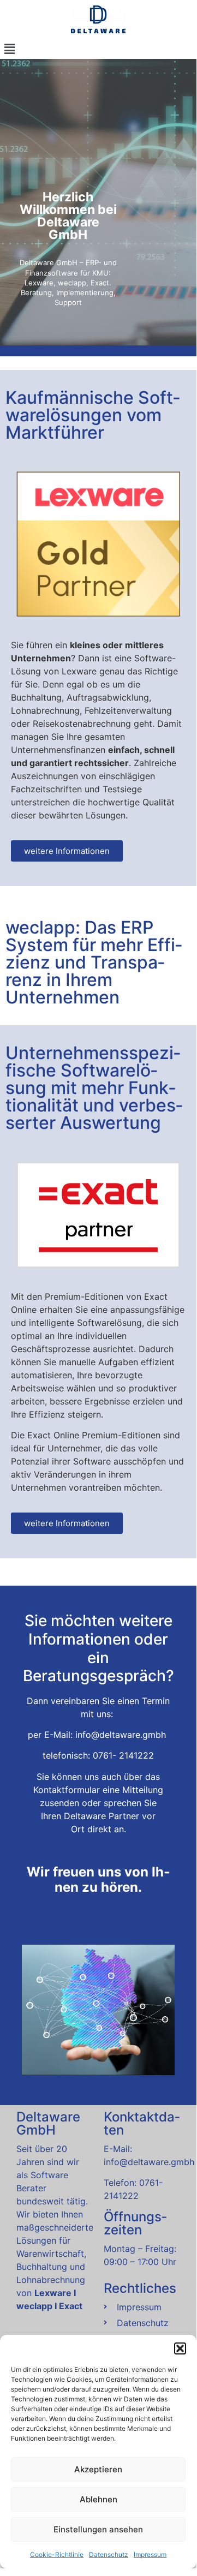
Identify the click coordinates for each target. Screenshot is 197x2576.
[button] (180, 2348)
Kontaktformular (67, 1790)
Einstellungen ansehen (98, 2529)
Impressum (150, 2554)
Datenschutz (109, 2554)
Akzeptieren (98, 2469)
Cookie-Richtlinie (57, 2554)
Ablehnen (98, 2499)
